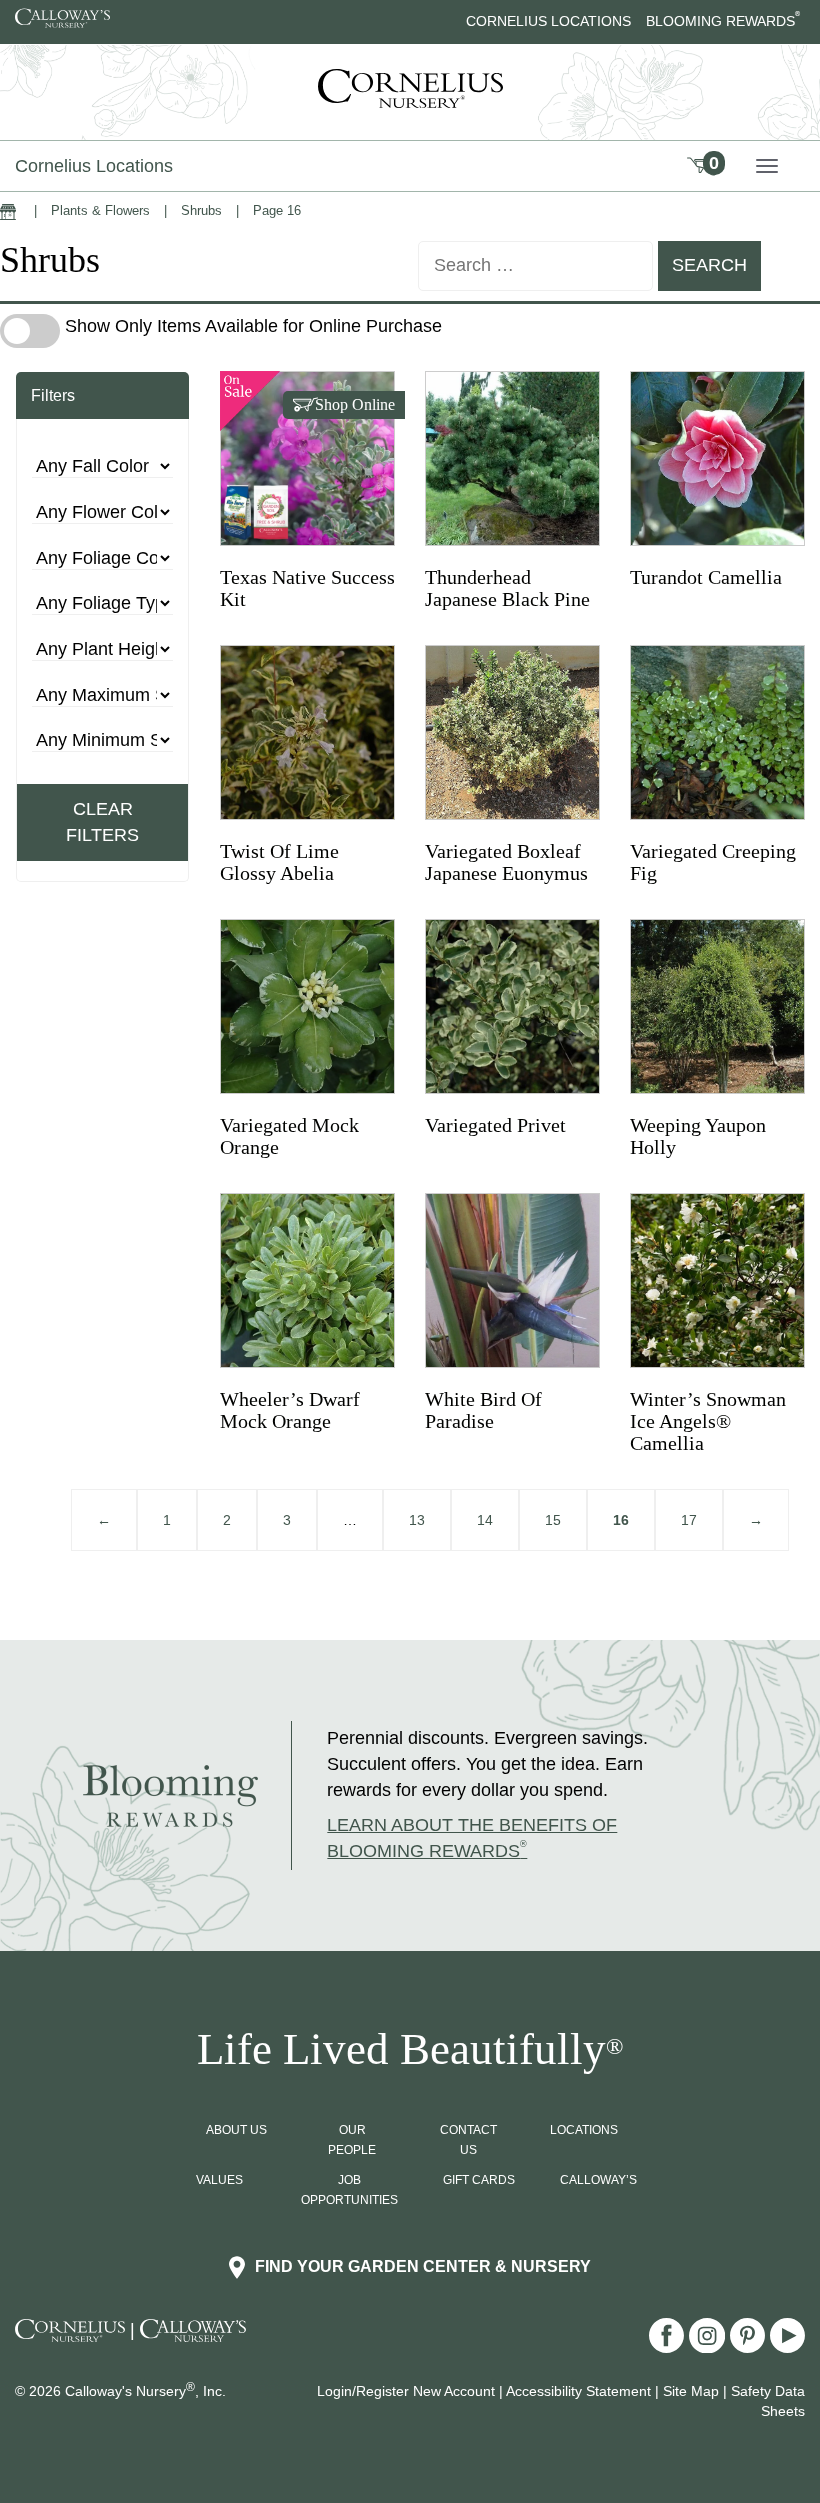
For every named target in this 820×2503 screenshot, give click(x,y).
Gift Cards (479, 2180)
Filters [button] (53, 395)
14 (485, 1520)
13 (417, 1520)
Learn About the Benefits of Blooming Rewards (472, 1838)
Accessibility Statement (578, 2391)
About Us (236, 2130)
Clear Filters (102, 822)
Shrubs (201, 210)
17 (689, 1520)
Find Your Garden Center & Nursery (423, 2266)
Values (219, 2180)
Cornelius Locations (548, 21)
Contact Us (468, 2140)
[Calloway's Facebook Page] (669, 2347)
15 (553, 1520)
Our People (352, 2140)
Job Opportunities (349, 2190)
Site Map (691, 2391)
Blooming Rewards (723, 21)
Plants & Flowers (100, 210)
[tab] (102, 396)
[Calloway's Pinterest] (750, 2347)
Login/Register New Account (406, 2391)
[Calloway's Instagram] (709, 2347)
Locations (584, 2130)
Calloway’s (598, 2180)
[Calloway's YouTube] (787, 2347)
